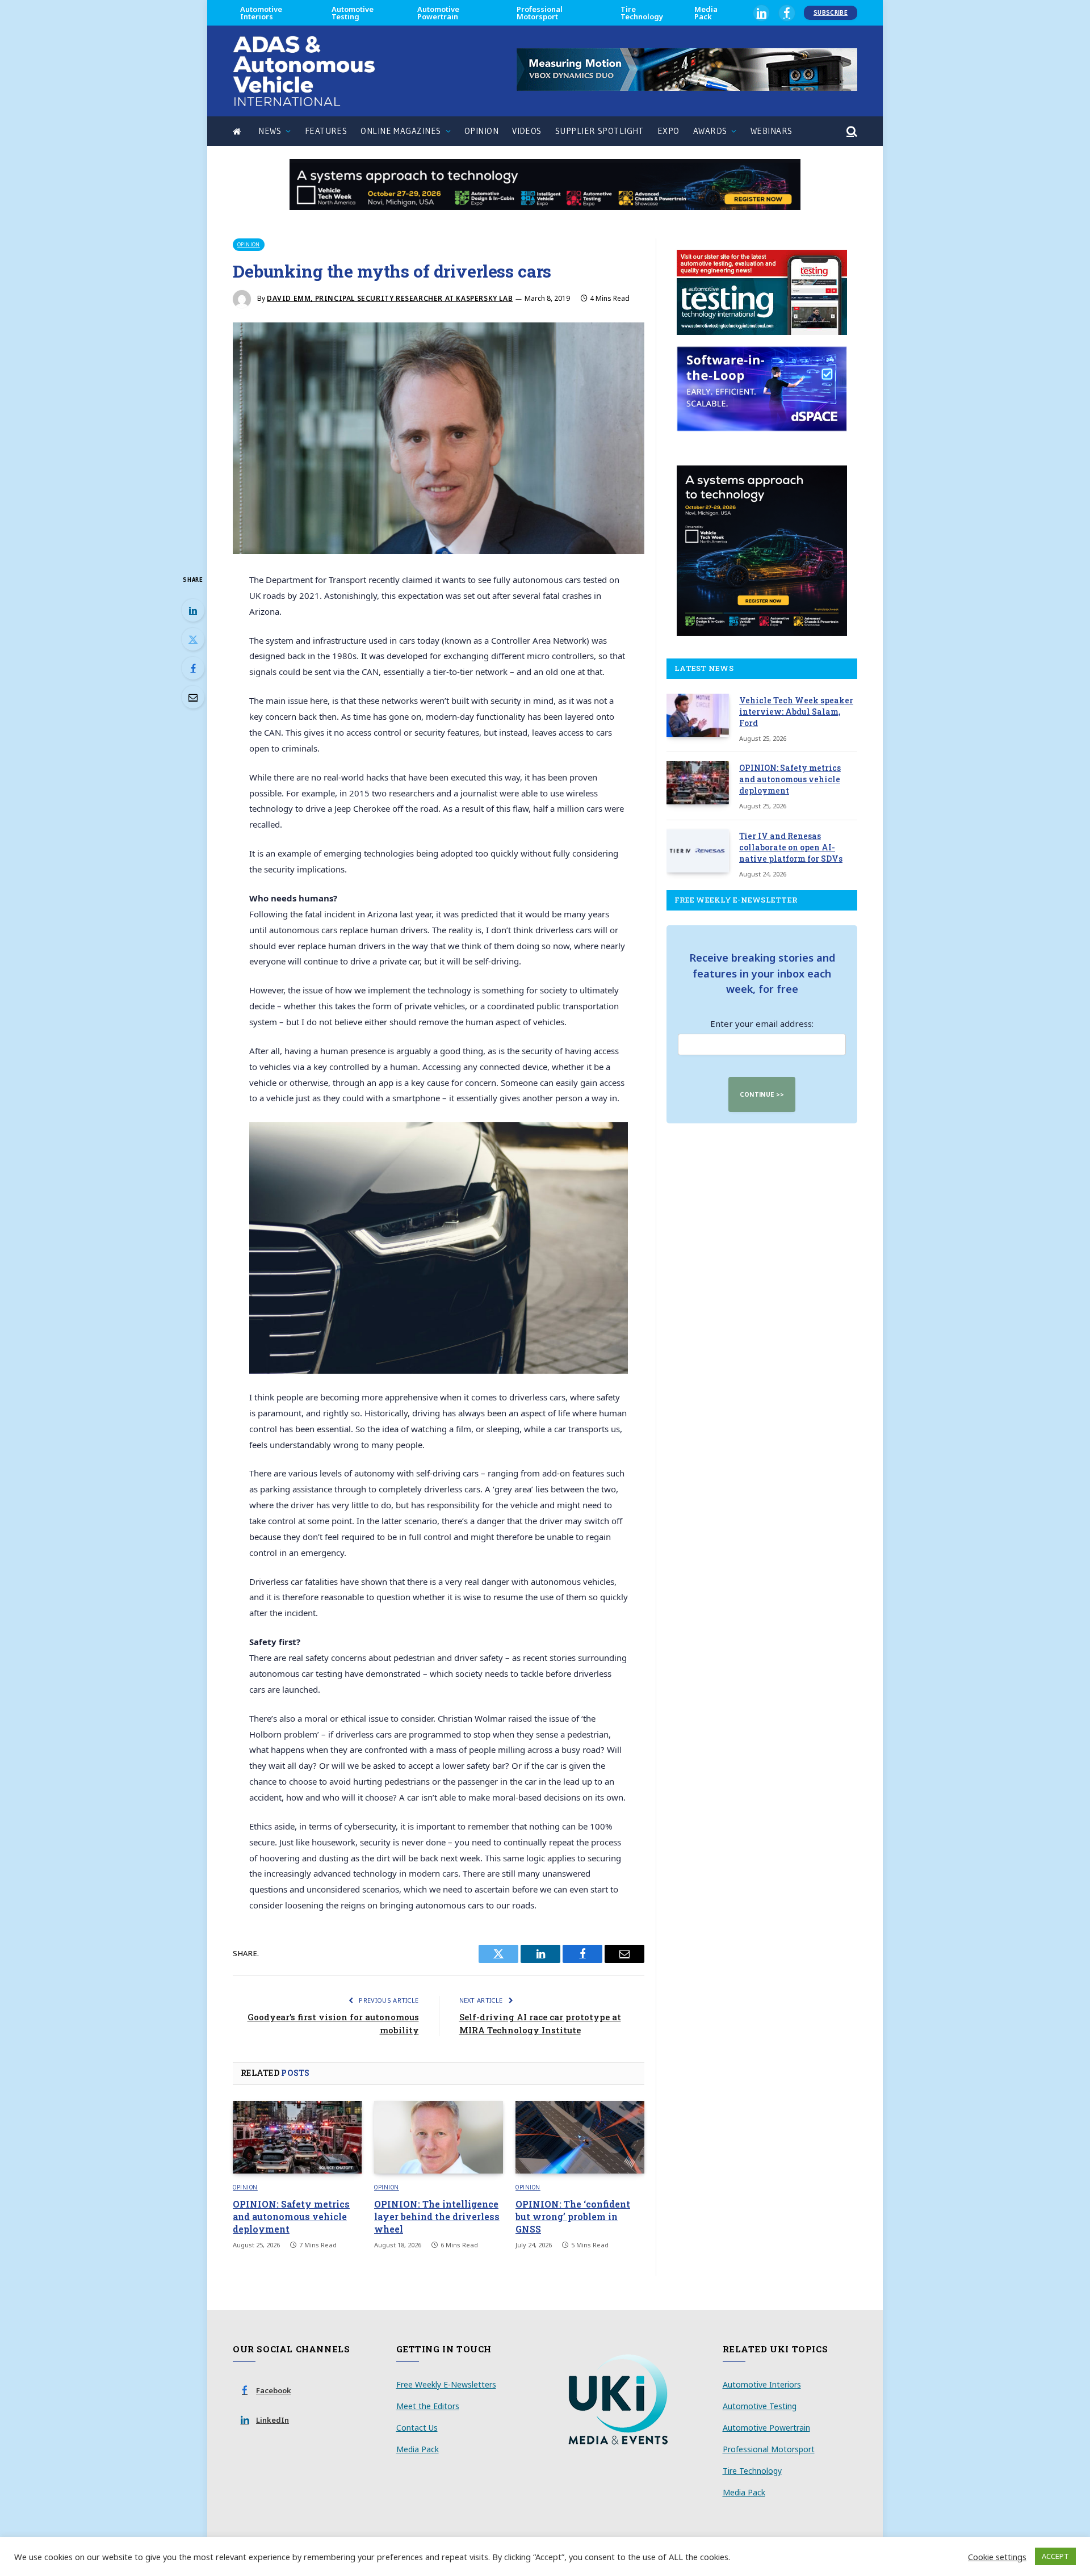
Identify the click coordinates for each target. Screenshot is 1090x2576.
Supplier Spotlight (599, 131)
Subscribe (831, 12)
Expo (668, 131)
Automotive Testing (353, 13)
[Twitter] (193, 639)
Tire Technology (642, 13)
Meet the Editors (428, 2406)
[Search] (851, 131)
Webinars (772, 131)
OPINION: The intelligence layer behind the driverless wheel (437, 2216)
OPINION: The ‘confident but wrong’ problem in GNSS (573, 2216)
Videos (527, 131)
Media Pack (706, 13)
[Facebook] (193, 668)
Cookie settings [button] (997, 2557)
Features (326, 131)
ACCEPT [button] (1055, 2556)
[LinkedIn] (193, 610)
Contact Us (417, 2428)
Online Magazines (401, 131)
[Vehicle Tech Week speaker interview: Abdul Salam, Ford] (698, 715)
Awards (710, 131)
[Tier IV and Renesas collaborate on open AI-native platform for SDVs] (698, 851)
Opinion (481, 131)
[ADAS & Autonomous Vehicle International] (304, 71)
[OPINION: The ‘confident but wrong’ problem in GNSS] (580, 2137)
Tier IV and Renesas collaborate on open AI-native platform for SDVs (791, 847)
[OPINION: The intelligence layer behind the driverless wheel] (439, 2137)
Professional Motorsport (540, 13)
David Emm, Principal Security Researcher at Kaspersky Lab (390, 298)
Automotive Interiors (261, 13)
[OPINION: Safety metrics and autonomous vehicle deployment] (297, 2137)
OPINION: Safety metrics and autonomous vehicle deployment (291, 2216)
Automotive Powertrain (438, 13)
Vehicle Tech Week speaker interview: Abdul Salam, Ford (796, 712)
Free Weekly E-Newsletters (446, 2384)
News (270, 131)
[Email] (193, 697)
